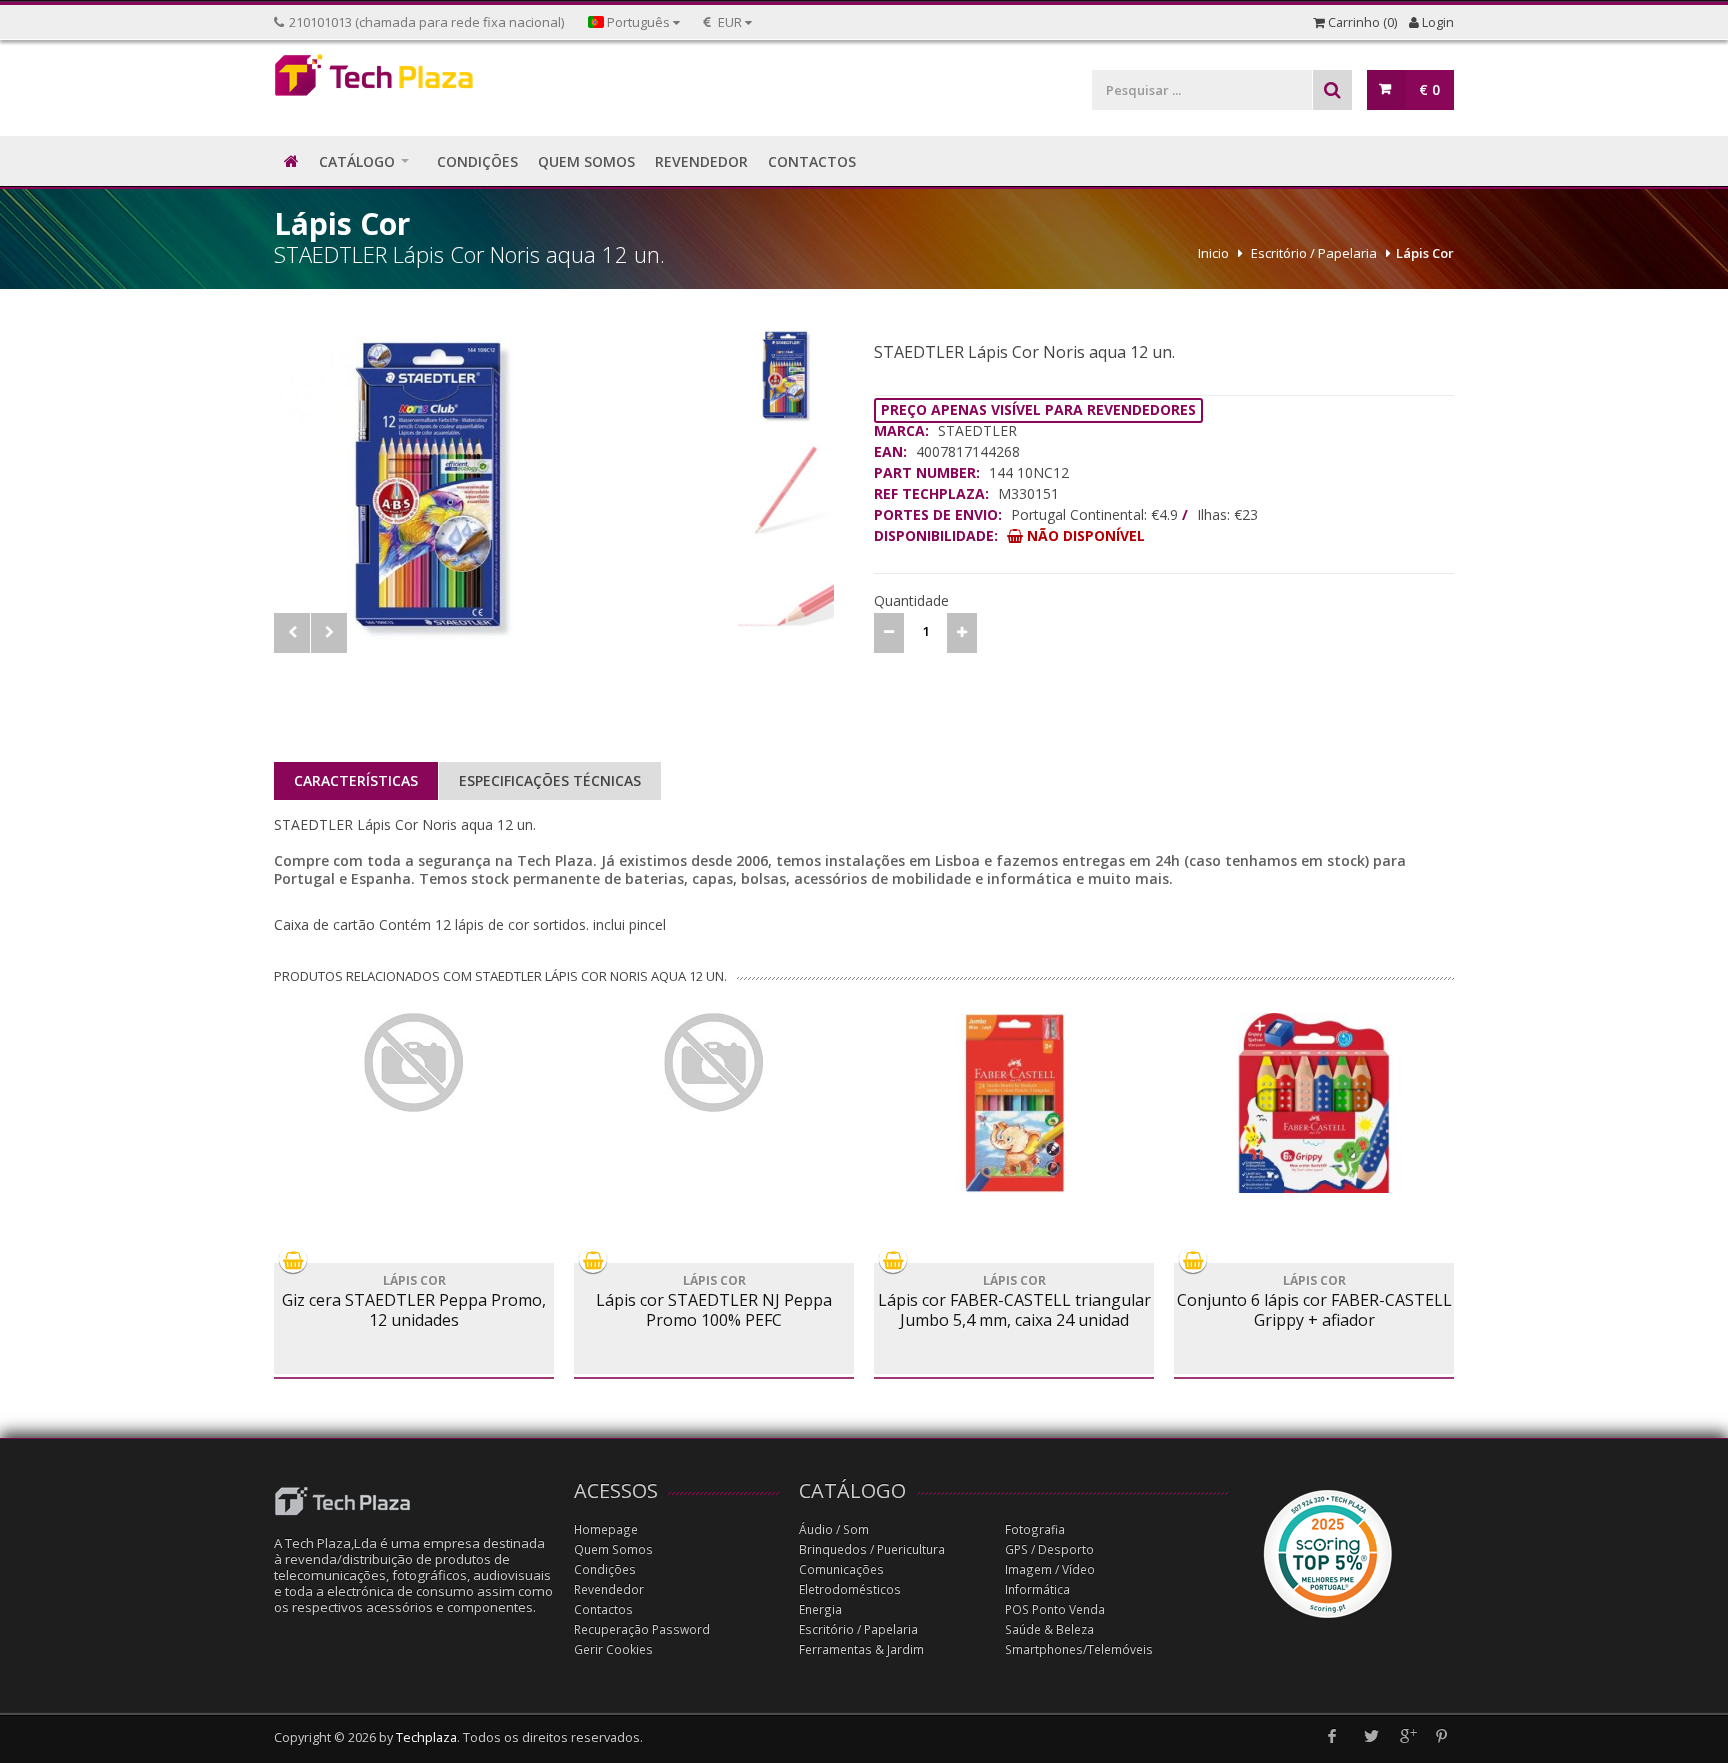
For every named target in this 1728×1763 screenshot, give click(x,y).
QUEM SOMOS (586, 161)
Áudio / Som (834, 1529)
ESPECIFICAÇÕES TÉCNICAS (550, 780)
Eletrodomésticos (850, 1589)
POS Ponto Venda (1055, 1609)
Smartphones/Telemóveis (1079, 1649)
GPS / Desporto (1049, 1549)
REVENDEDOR (701, 161)
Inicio (1213, 253)
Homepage (606, 1529)
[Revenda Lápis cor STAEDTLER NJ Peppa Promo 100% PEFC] (714, 1063)
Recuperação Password (642, 1629)
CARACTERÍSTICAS (356, 780)
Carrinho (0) (1361, 22)
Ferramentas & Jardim (861, 1649)
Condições (605, 1569)
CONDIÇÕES (477, 161)
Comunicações (841, 1569)
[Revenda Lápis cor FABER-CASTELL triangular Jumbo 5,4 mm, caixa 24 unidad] (1014, 1103)
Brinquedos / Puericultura (872, 1549)
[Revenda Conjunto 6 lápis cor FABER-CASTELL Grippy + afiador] (1314, 1103)
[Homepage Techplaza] (414, 80)
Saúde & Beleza (1049, 1629)
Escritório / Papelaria (1314, 253)
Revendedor (609, 1589)
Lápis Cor (1425, 253)
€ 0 (1429, 89)
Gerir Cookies (613, 1649)
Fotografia (1035, 1529)
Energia (820, 1609)
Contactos (603, 1609)
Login (1436, 22)
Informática (1037, 1589)
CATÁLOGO (357, 161)
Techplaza (426, 1737)
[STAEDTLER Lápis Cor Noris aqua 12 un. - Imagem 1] (501, 484)
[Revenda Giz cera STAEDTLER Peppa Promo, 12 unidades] (414, 1063)
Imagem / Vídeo (1050, 1569)
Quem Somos (613, 1549)
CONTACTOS (812, 161)
